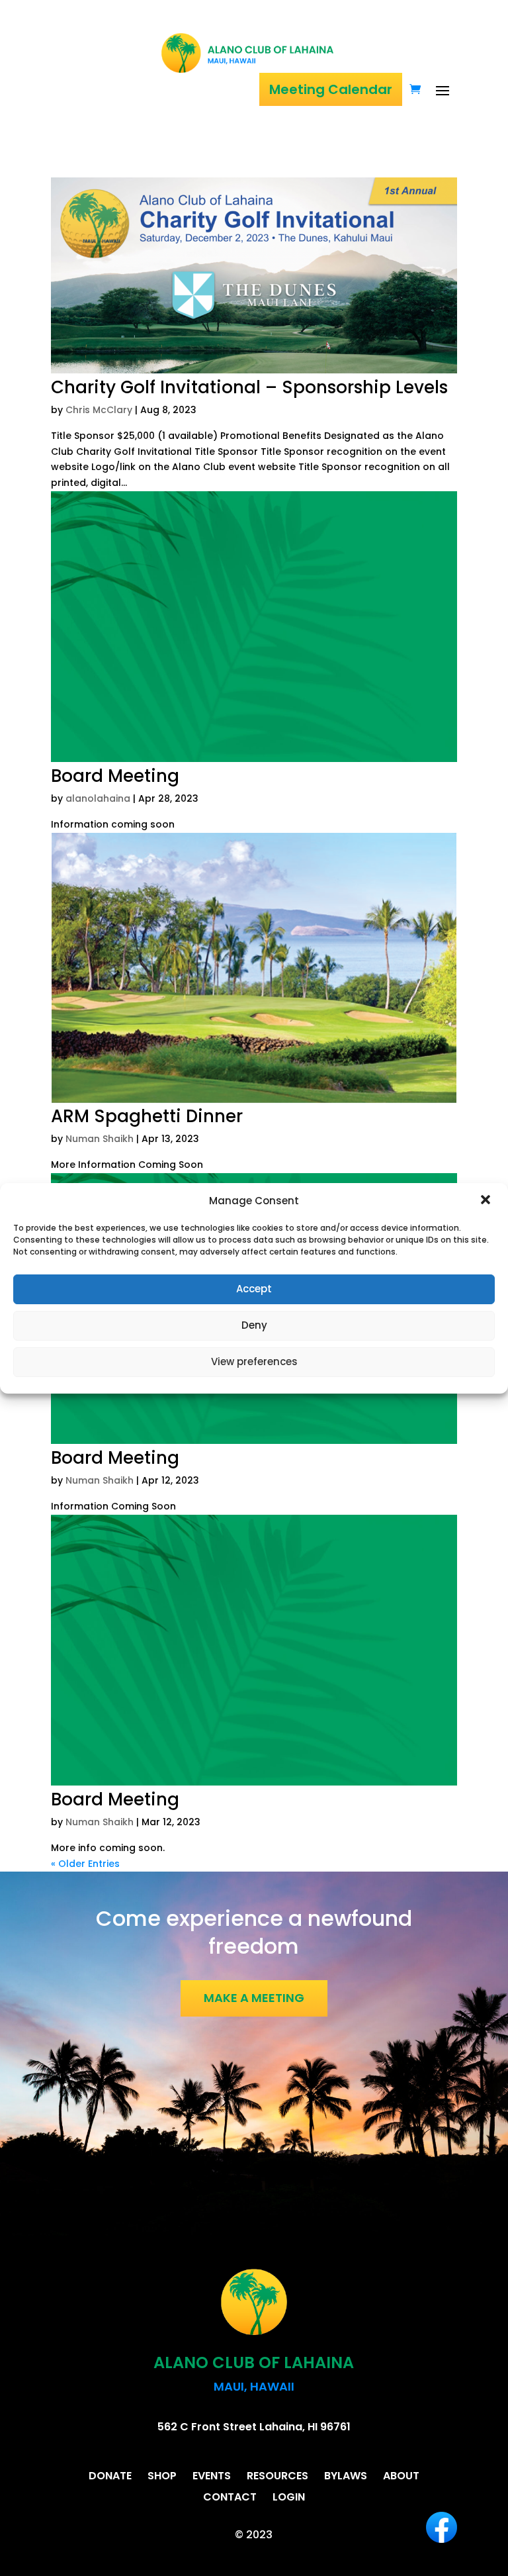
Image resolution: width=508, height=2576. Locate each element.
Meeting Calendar (331, 89)
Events (212, 2476)
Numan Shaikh (100, 1139)
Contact (230, 2497)
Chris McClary (99, 410)
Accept (254, 1289)
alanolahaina (98, 798)
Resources (277, 2476)
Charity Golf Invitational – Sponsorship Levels (249, 387)
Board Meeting (115, 776)
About (401, 2476)
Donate (110, 2476)
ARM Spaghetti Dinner (147, 1116)
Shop (162, 2476)
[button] (487, 1201)
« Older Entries (85, 1864)
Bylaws (346, 2476)
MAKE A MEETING (254, 1998)
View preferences (254, 1361)
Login (289, 2497)
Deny (254, 1325)
